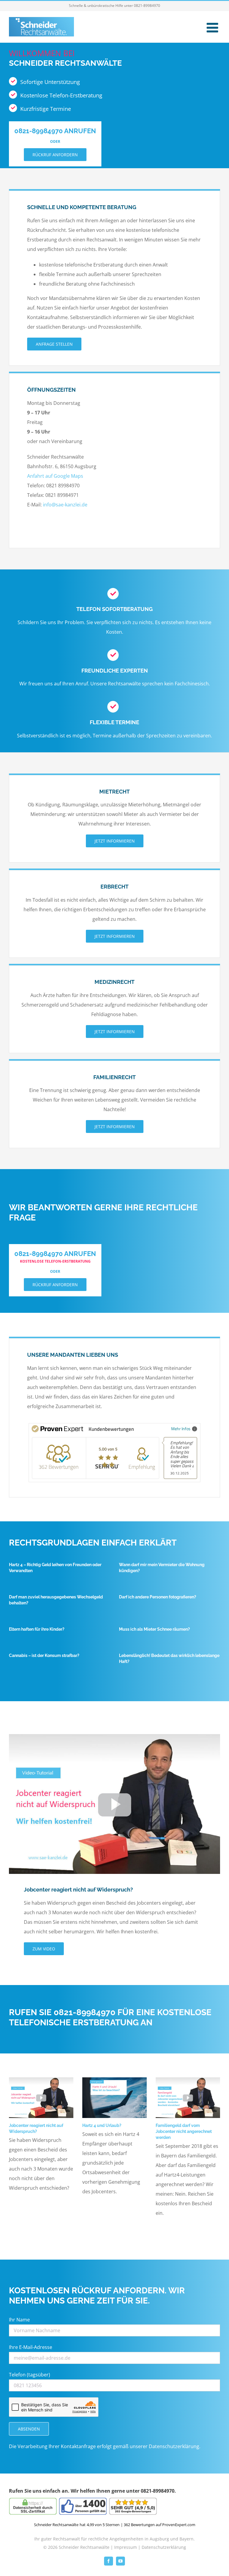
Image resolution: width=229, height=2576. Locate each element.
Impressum (126, 2547)
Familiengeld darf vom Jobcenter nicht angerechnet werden (184, 2131)
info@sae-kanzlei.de (65, 505)
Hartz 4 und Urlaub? (102, 2125)
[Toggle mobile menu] (213, 28)
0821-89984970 (147, 6)
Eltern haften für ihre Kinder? (37, 1629)
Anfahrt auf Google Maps (55, 476)
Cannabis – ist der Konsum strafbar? (44, 1655)
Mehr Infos (181, 1429)
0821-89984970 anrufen (55, 131)
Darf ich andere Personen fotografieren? (158, 1597)
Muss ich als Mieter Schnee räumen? (154, 1629)
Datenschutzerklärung (174, 2446)
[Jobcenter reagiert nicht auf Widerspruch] (114, 1736)
